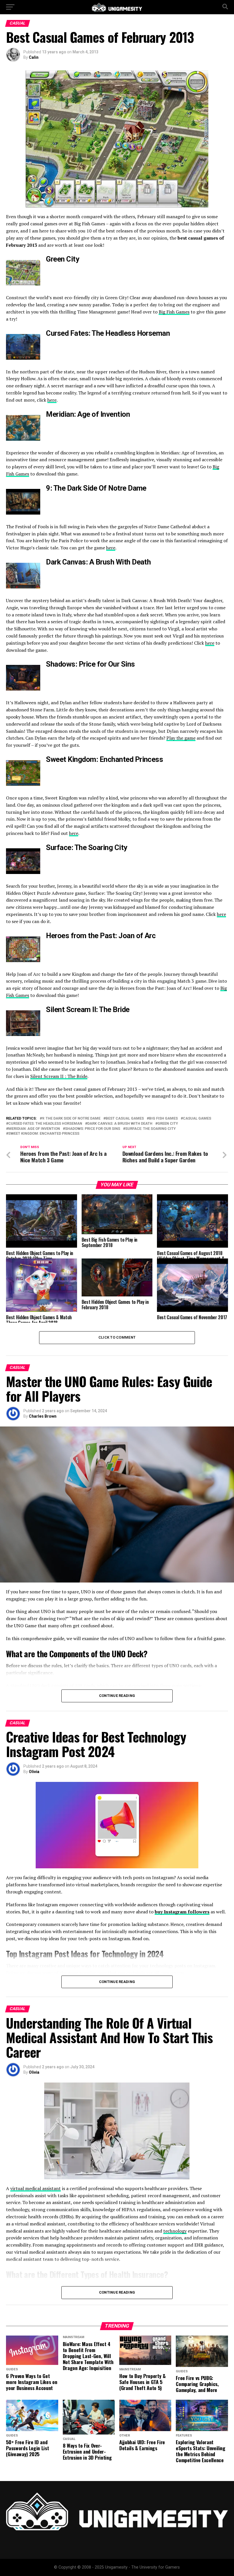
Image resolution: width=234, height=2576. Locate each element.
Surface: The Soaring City (151, 1129)
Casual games (197, 1119)
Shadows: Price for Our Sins (93, 1129)
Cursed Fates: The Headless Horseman (45, 1124)
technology (175, 2231)
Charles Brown (43, 1416)
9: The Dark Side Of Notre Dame (71, 1119)
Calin (34, 57)
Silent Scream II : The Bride (59, 1076)
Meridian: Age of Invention (34, 1129)
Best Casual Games (125, 1119)
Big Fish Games (174, 312)
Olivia (34, 1772)
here (52, 400)
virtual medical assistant (36, 2188)
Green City (168, 1124)
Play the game (181, 738)
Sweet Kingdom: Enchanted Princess (44, 1134)
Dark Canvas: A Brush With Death (120, 1124)
